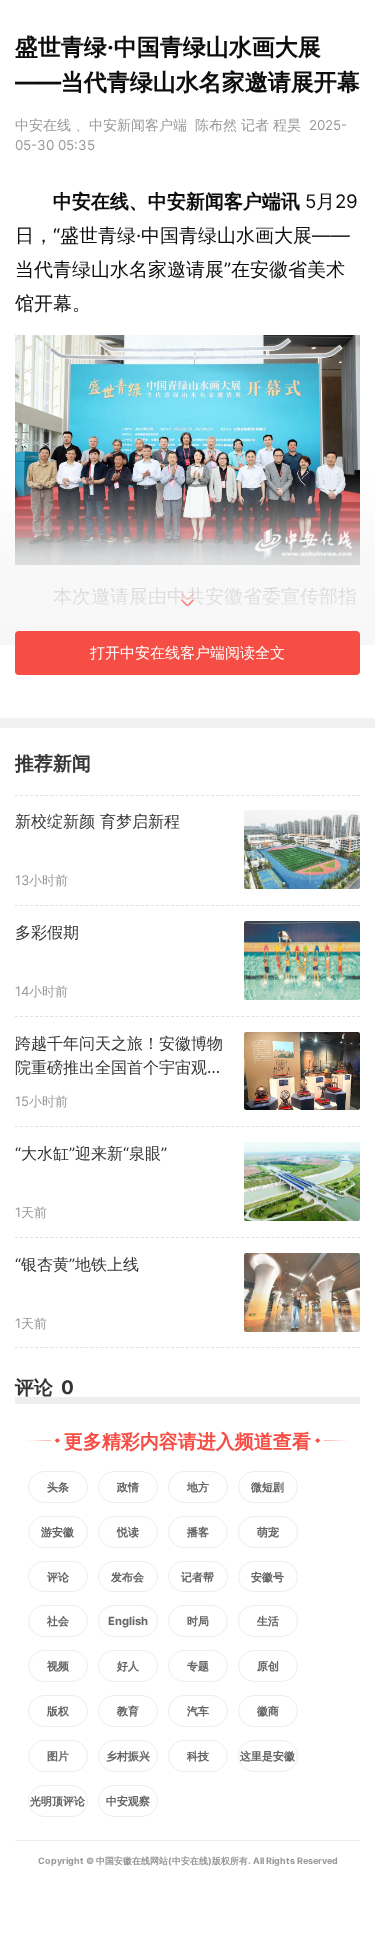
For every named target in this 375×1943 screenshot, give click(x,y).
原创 (268, 1666)
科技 (198, 1756)
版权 (58, 1711)
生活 (268, 1621)
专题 (198, 1666)
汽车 (198, 1711)
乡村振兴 (128, 1756)
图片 (58, 1756)
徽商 (268, 1711)
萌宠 (268, 1532)
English (128, 1621)
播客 (198, 1532)
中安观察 (128, 1801)
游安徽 (57, 1532)
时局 (198, 1621)
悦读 (128, 1532)
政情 (128, 1487)
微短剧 (267, 1487)
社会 (58, 1621)
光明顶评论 (57, 1801)
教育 (128, 1711)
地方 (198, 1487)
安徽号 (267, 1577)
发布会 (127, 1577)
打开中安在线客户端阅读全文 (187, 652)
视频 (58, 1666)
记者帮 (197, 1577)
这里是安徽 (267, 1756)
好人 (128, 1666)
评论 (58, 1577)
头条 (58, 1487)
